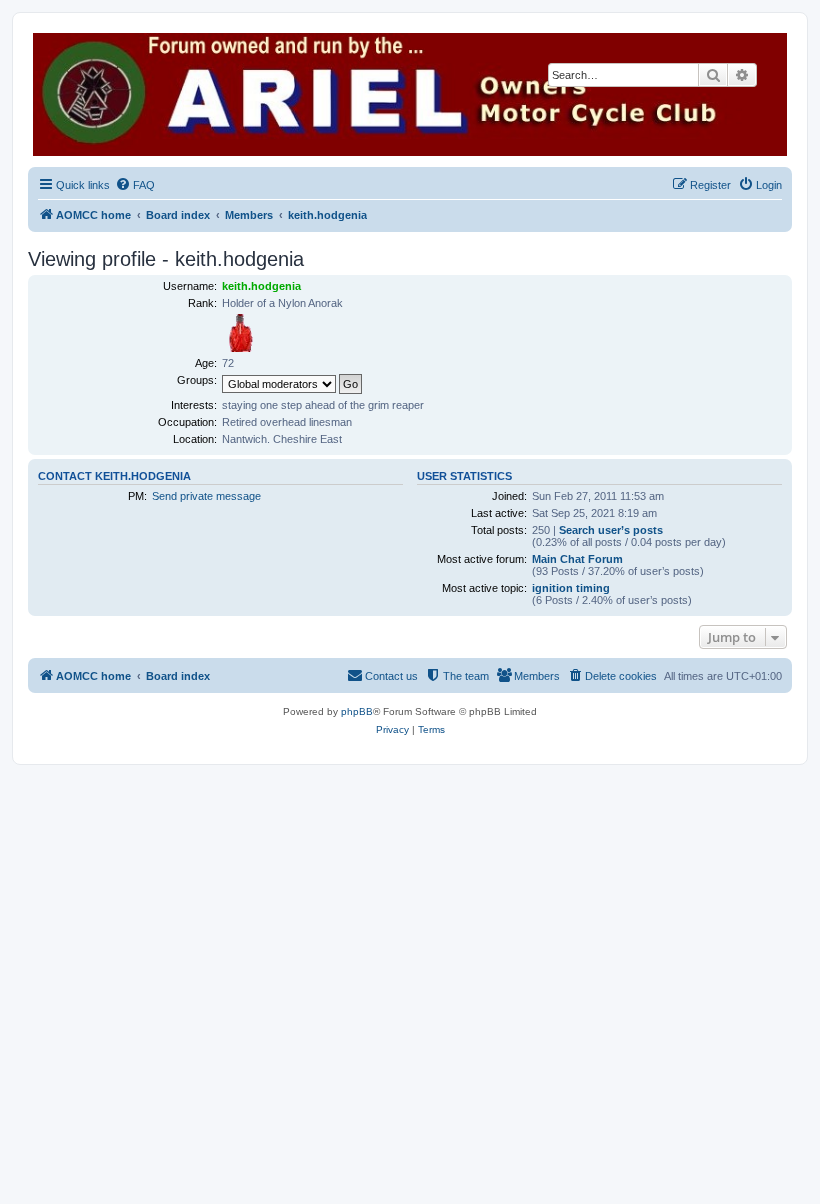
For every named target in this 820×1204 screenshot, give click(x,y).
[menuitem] (135, 185)
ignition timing (571, 588)
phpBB (357, 711)
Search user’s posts (611, 530)
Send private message (206, 496)
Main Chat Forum (577, 559)
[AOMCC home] (410, 94)
